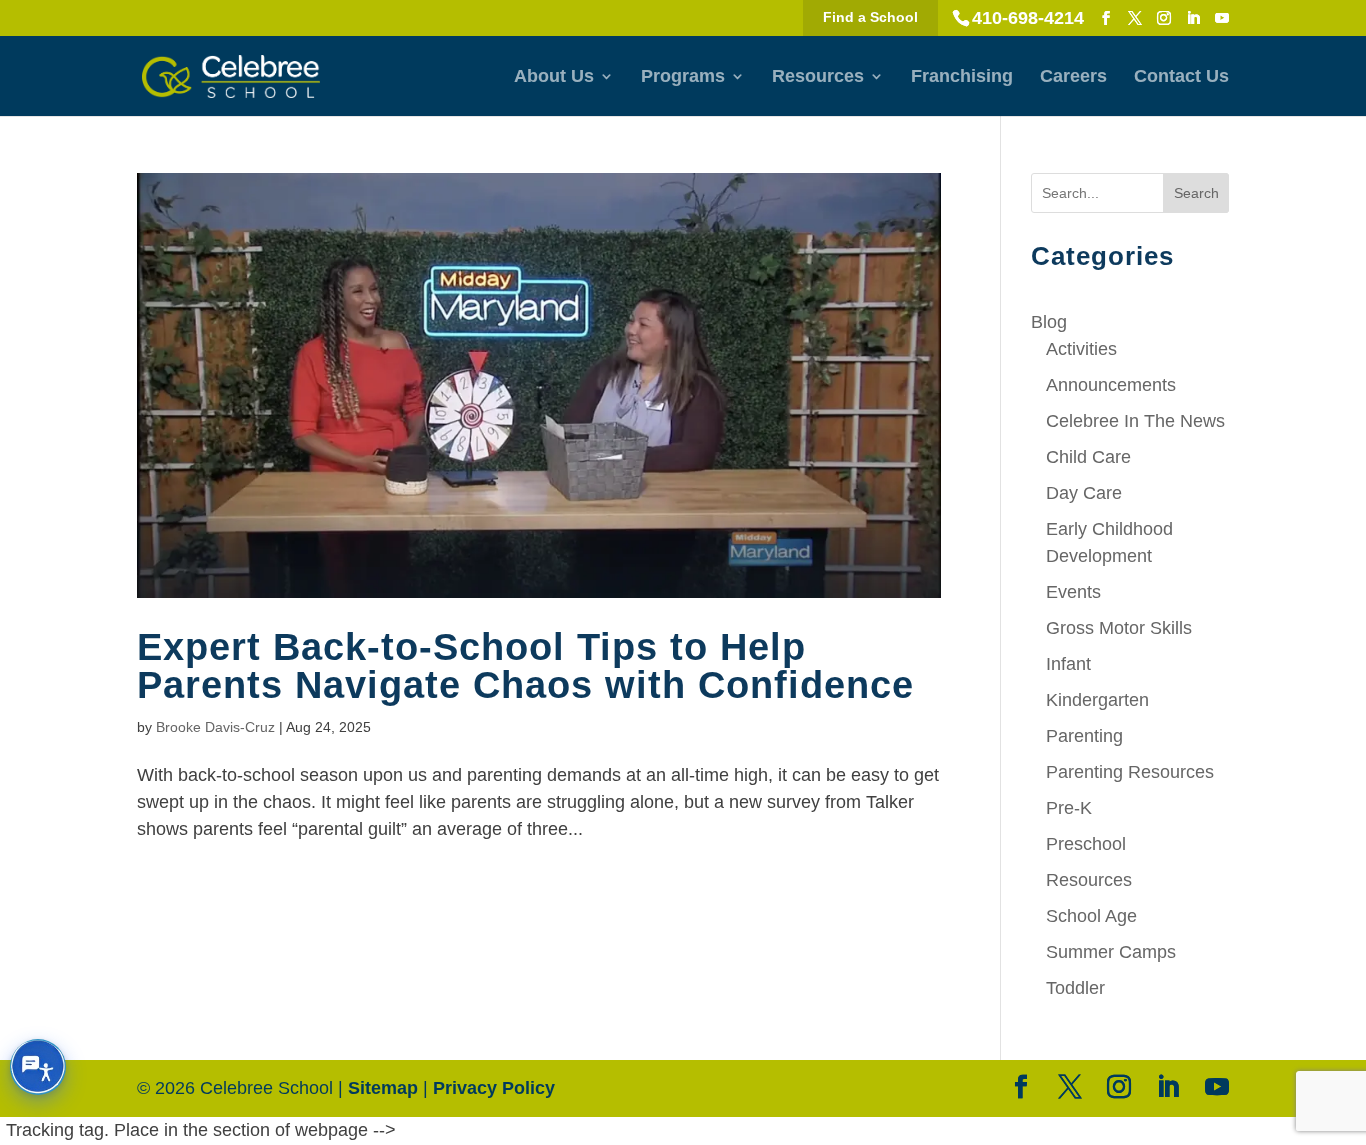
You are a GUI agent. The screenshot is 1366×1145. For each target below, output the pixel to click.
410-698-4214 (1028, 18)
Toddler (1075, 988)
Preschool (1086, 844)
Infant (1068, 664)
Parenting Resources (1130, 772)
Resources (818, 77)
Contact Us (1181, 77)
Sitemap (383, 1088)
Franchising (962, 77)
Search (1196, 193)
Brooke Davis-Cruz (215, 727)
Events (1073, 592)
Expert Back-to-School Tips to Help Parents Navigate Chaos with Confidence (525, 666)
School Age (1091, 916)
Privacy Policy (494, 1088)
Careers (1073, 77)
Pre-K (1069, 808)
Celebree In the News (1135, 421)
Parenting (1084, 736)
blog (1049, 322)
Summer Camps (1111, 952)
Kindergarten (1097, 700)
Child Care (1088, 457)
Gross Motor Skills (1119, 628)
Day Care (1084, 493)
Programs (683, 77)
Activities (1081, 349)
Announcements (1111, 385)
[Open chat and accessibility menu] (38, 1067)
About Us (554, 77)
